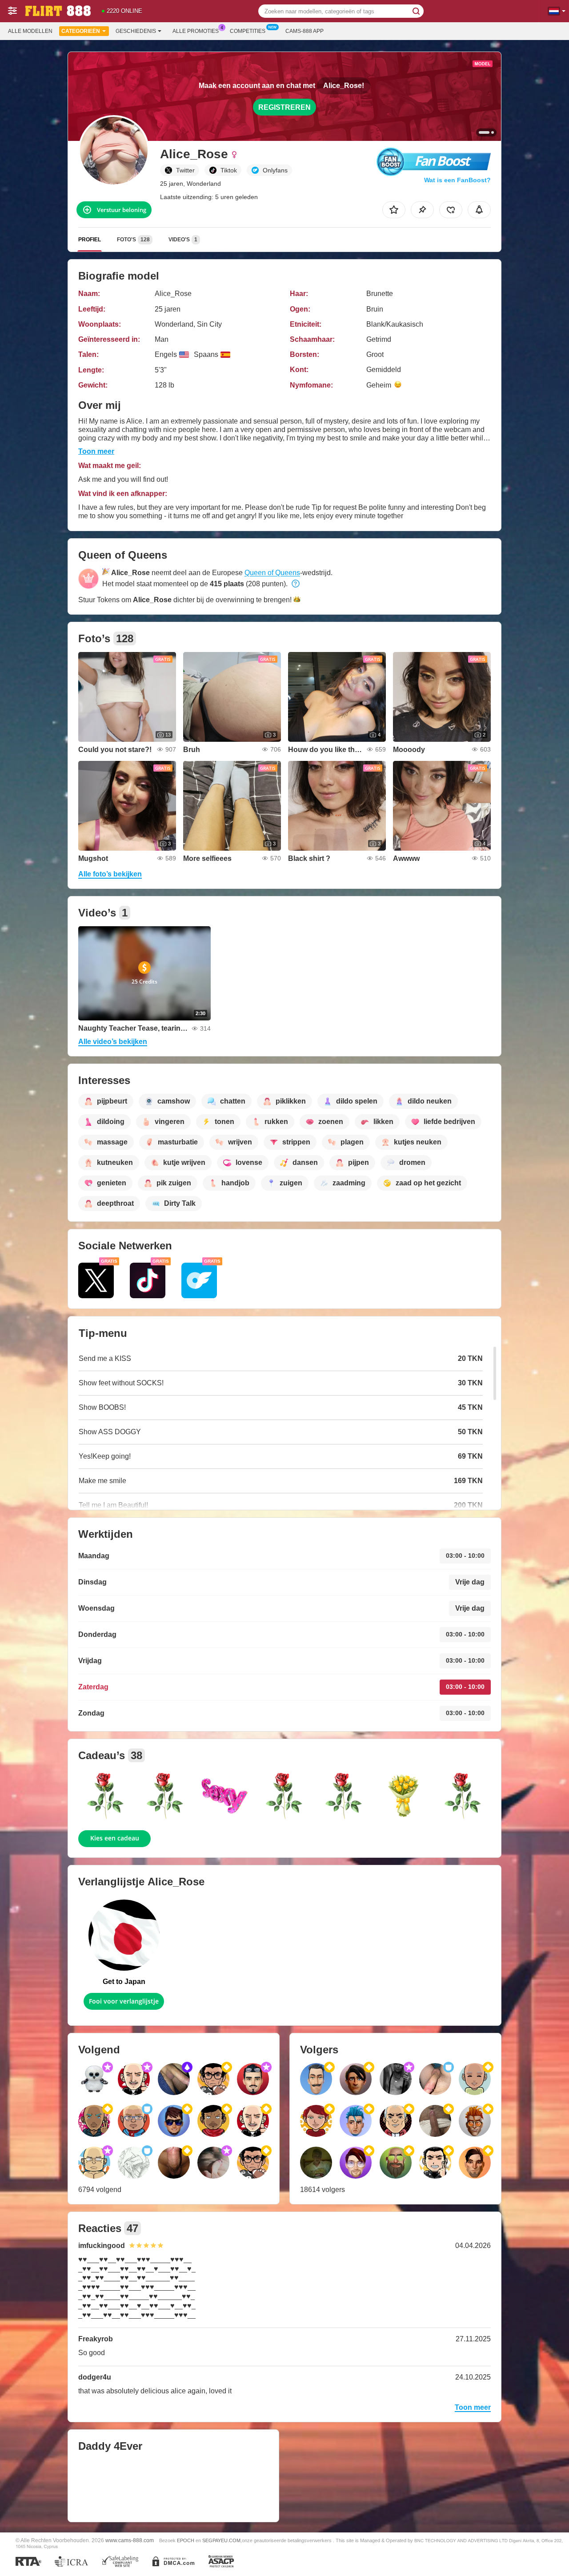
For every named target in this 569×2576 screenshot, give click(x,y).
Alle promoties (196, 31)
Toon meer (96, 451)
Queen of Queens (272, 573)
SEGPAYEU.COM (221, 2540)
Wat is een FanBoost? (457, 180)
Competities (248, 31)
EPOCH (186, 2540)
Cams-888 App (305, 31)
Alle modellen (30, 31)
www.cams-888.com (130, 2540)
